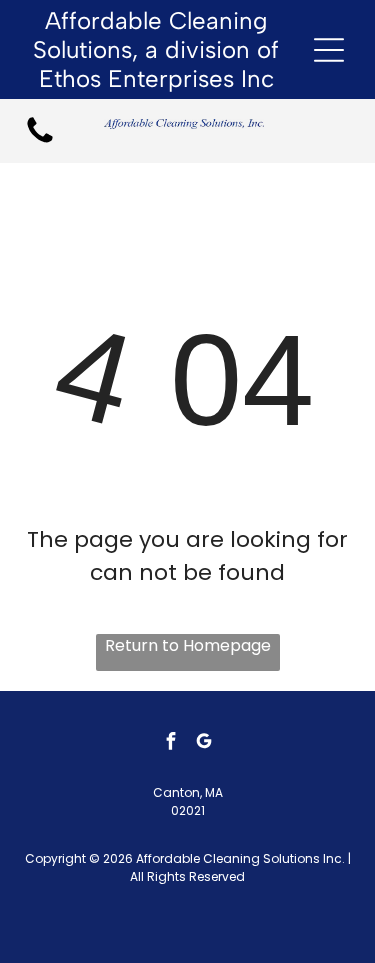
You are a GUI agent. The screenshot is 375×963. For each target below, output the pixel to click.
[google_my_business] (204, 743)
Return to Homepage (188, 645)
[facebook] (171, 743)
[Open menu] (329, 50)
